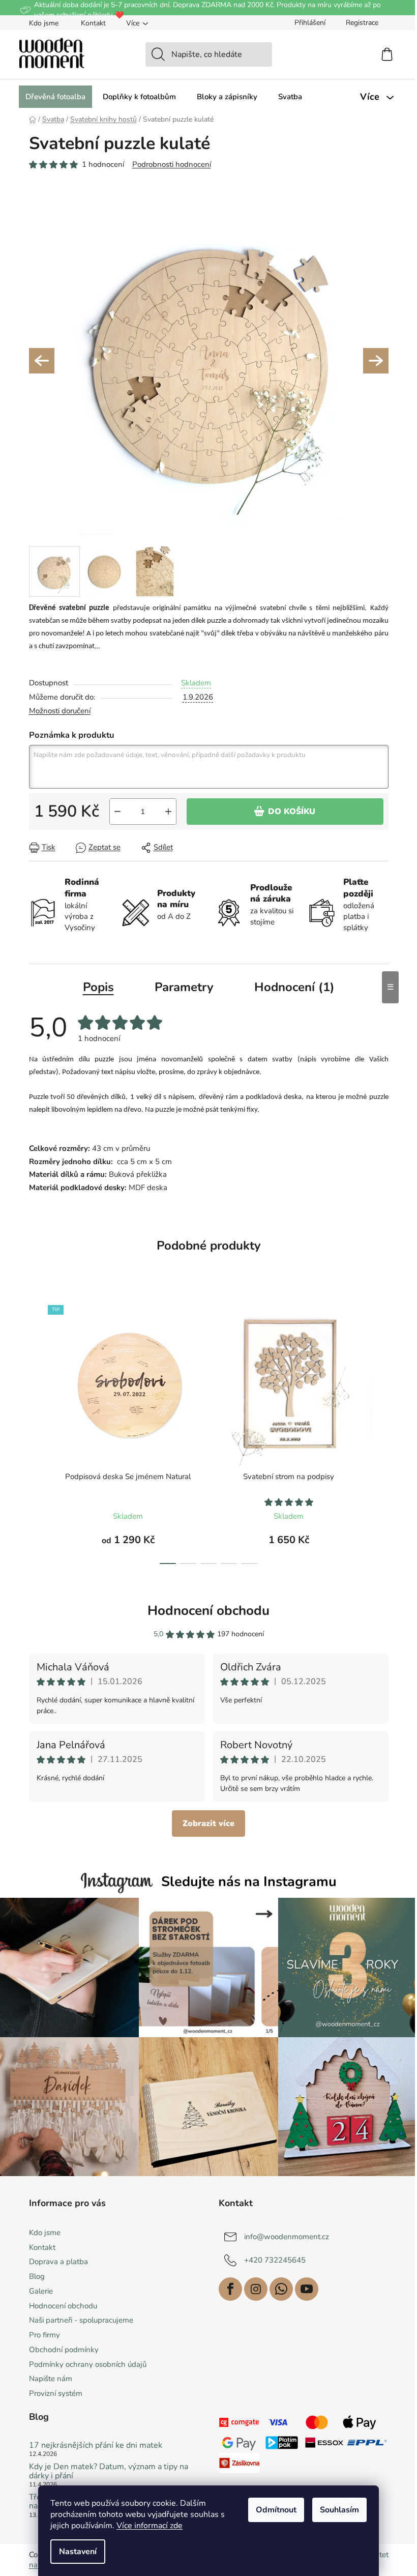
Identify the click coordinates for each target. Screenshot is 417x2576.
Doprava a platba (58, 2262)
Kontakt (93, 23)
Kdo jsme (44, 23)
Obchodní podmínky (64, 2350)
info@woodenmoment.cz (287, 2236)
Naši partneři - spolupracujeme (81, 2320)
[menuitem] (55, 97)
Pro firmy (44, 2335)
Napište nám (51, 2379)
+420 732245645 (275, 2260)
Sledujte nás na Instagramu (249, 1882)
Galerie (41, 2291)
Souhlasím (339, 2510)
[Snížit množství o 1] (117, 812)
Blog (37, 2276)
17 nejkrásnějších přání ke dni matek (96, 2446)
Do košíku (292, 812)
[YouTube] (307, 2289)
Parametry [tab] (184, 987)
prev (37, 1432)
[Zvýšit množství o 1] (168, 812)
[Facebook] (230, 2289)
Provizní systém (56, 2393)
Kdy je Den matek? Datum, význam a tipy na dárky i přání (109, 2471)
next (380, 1432)
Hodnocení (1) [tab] (294, 987)
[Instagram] (256, 2289)
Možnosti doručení (60, 711)
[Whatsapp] (281, 2289)
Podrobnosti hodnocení (172, 164)
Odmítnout (276, 2510)
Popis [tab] (98, 987)
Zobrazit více (208, 1824)
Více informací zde (150, 2526)
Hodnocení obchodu (208, 1611)
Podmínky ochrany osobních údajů (88, 2364)
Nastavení (78, 2552)
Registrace (362, 23)
